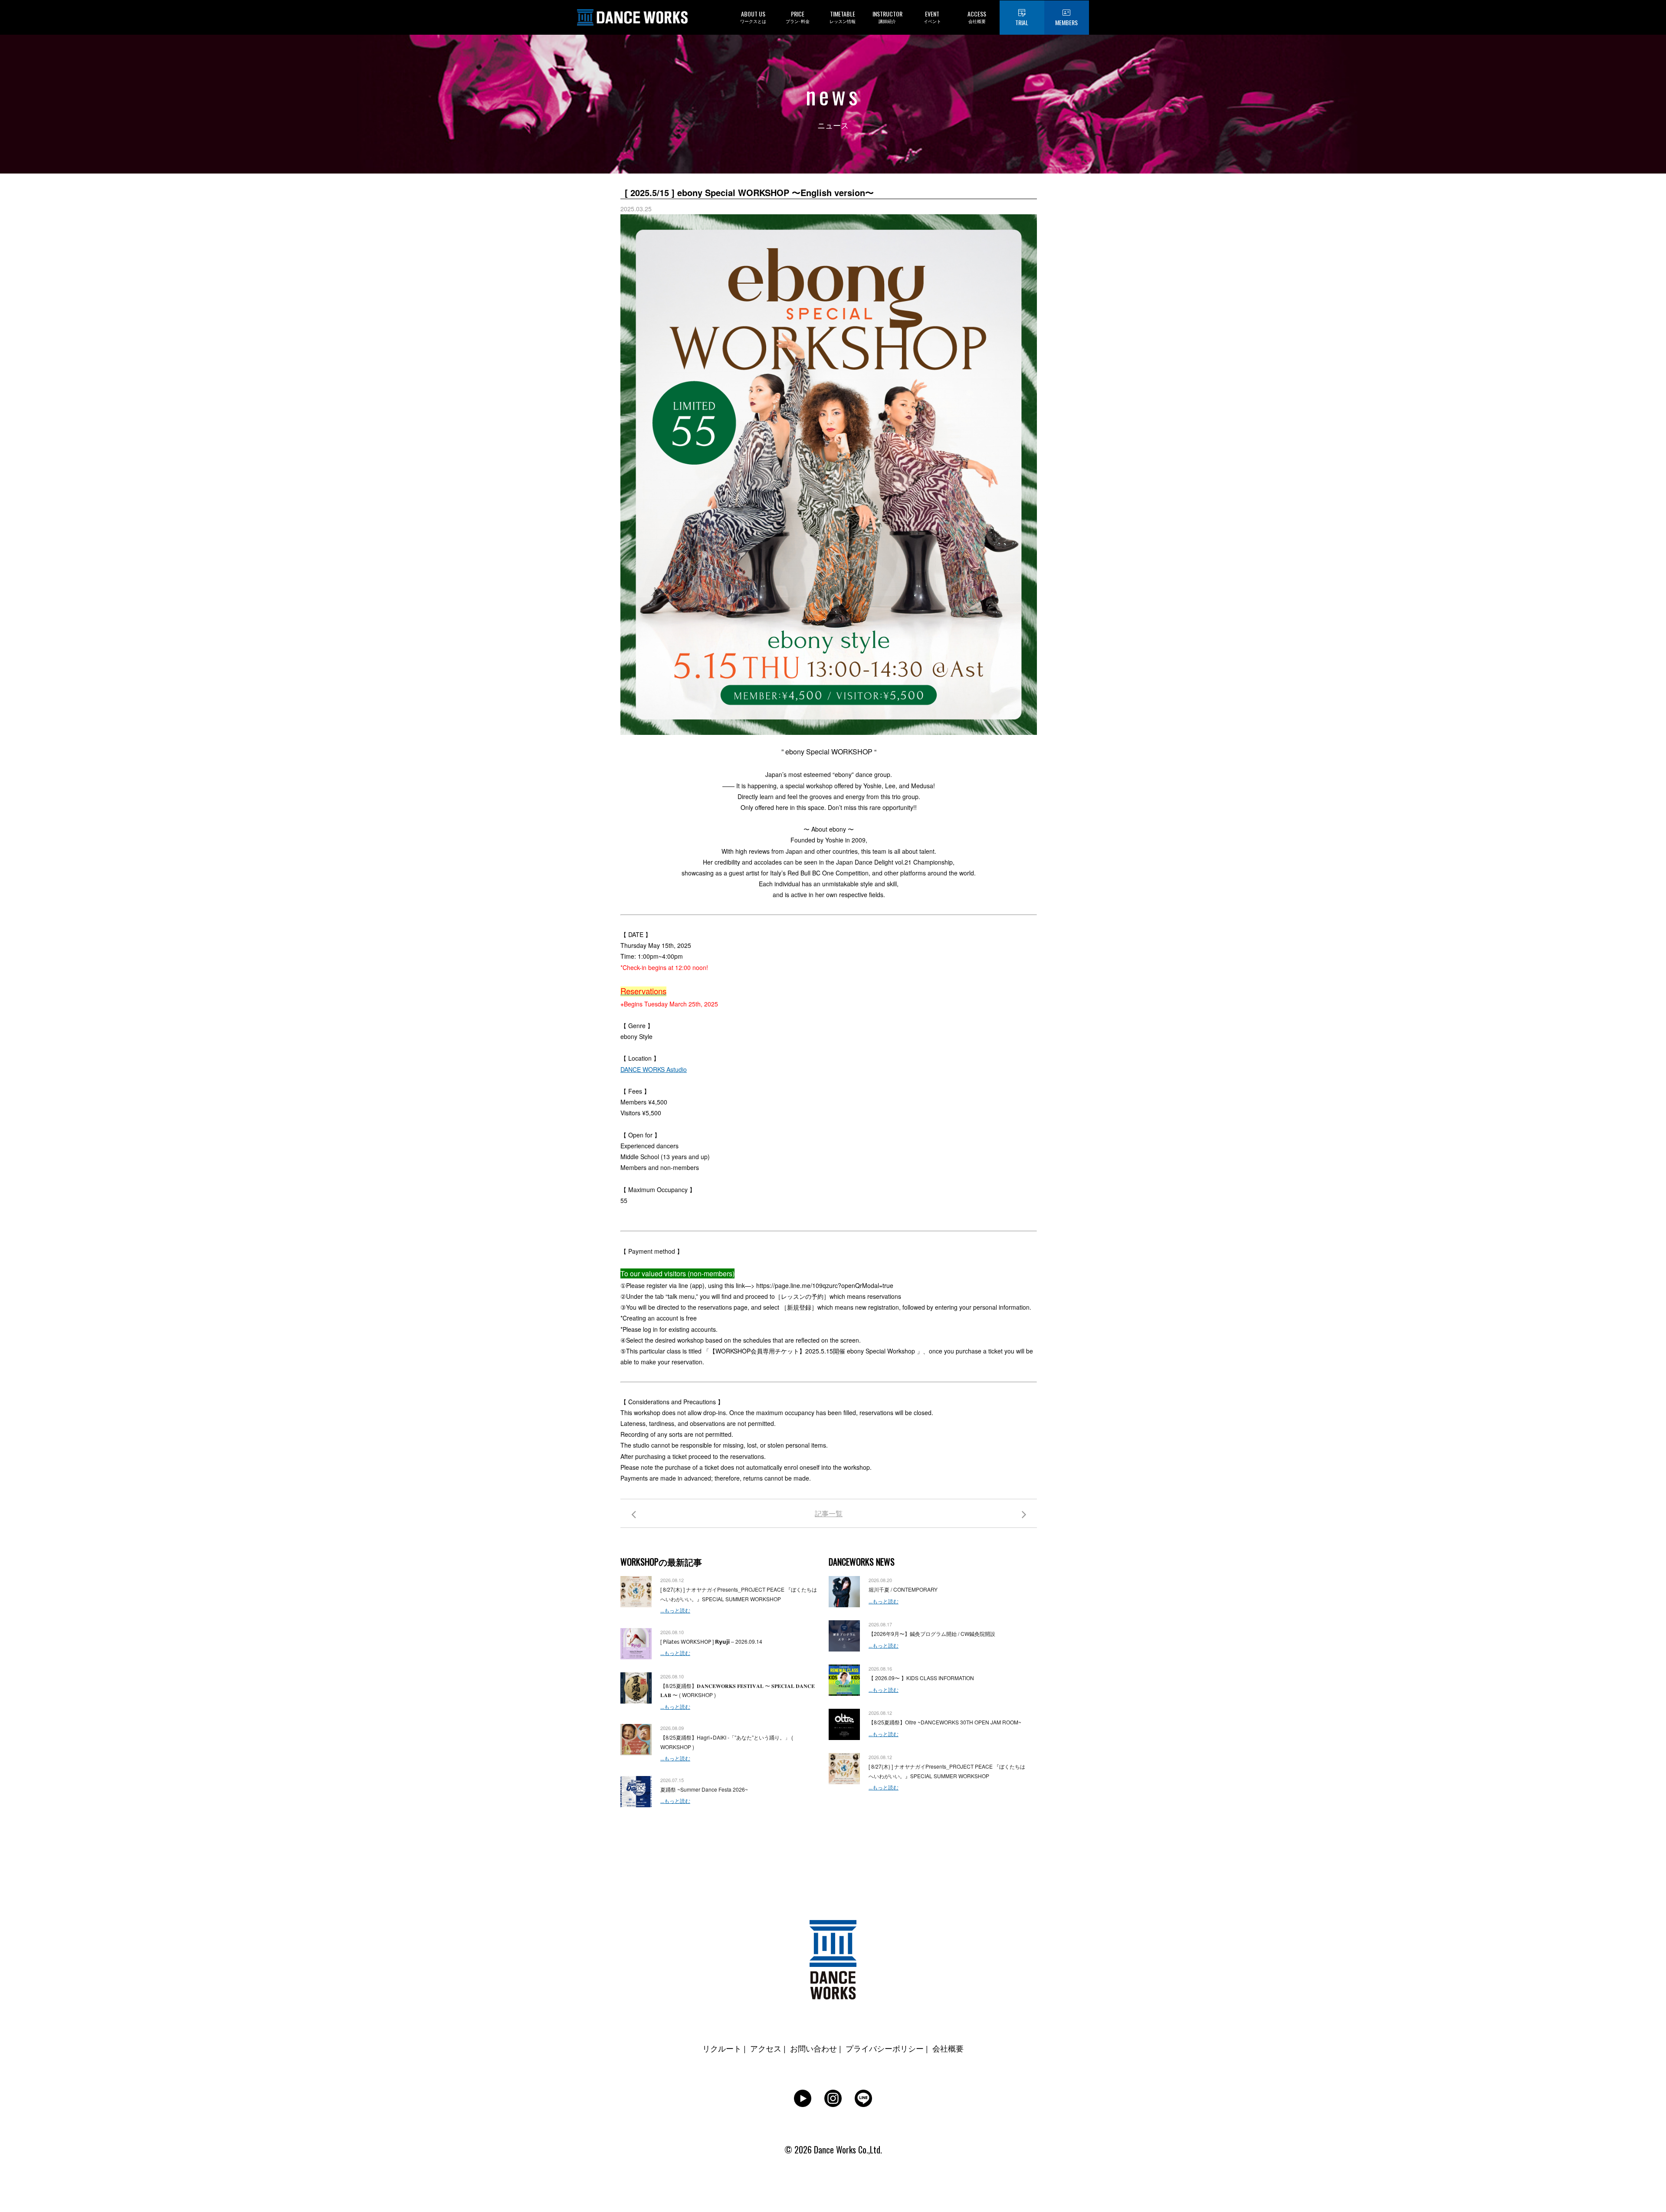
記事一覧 (829, 1513)
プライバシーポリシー (885, 2048)
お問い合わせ (813, 2048)
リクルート (722, 2048)
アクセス (766, 2048)
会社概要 (948, 2048)
